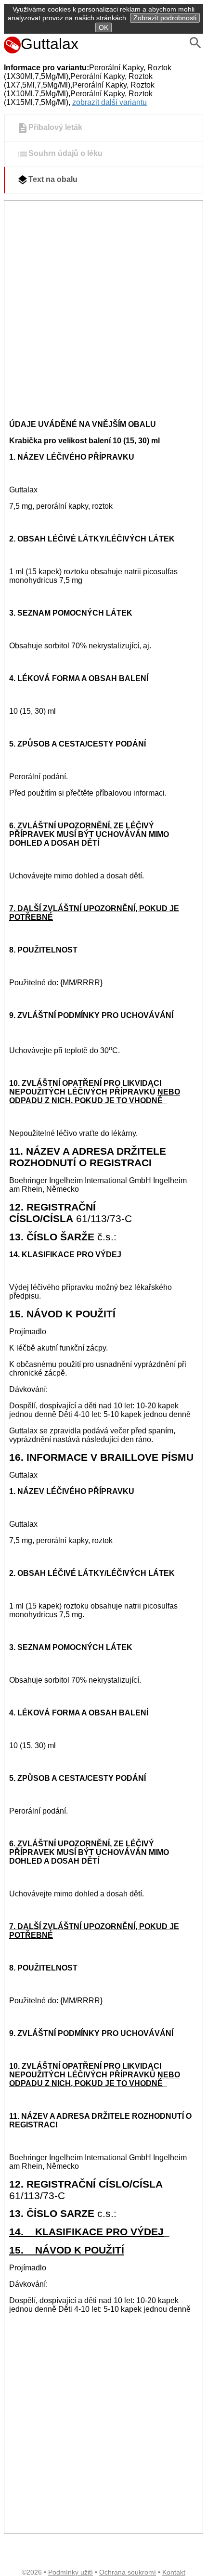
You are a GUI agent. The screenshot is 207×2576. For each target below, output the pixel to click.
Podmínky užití (71, 2572)
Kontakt (174, 2572)
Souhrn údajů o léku (65, 154)
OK (103, 27)
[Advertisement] (103, 309)
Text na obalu (53, 180)
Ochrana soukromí (128, 2572)
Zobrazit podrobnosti (165, 18)
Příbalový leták (55, 128)
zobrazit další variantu (110, 102)
